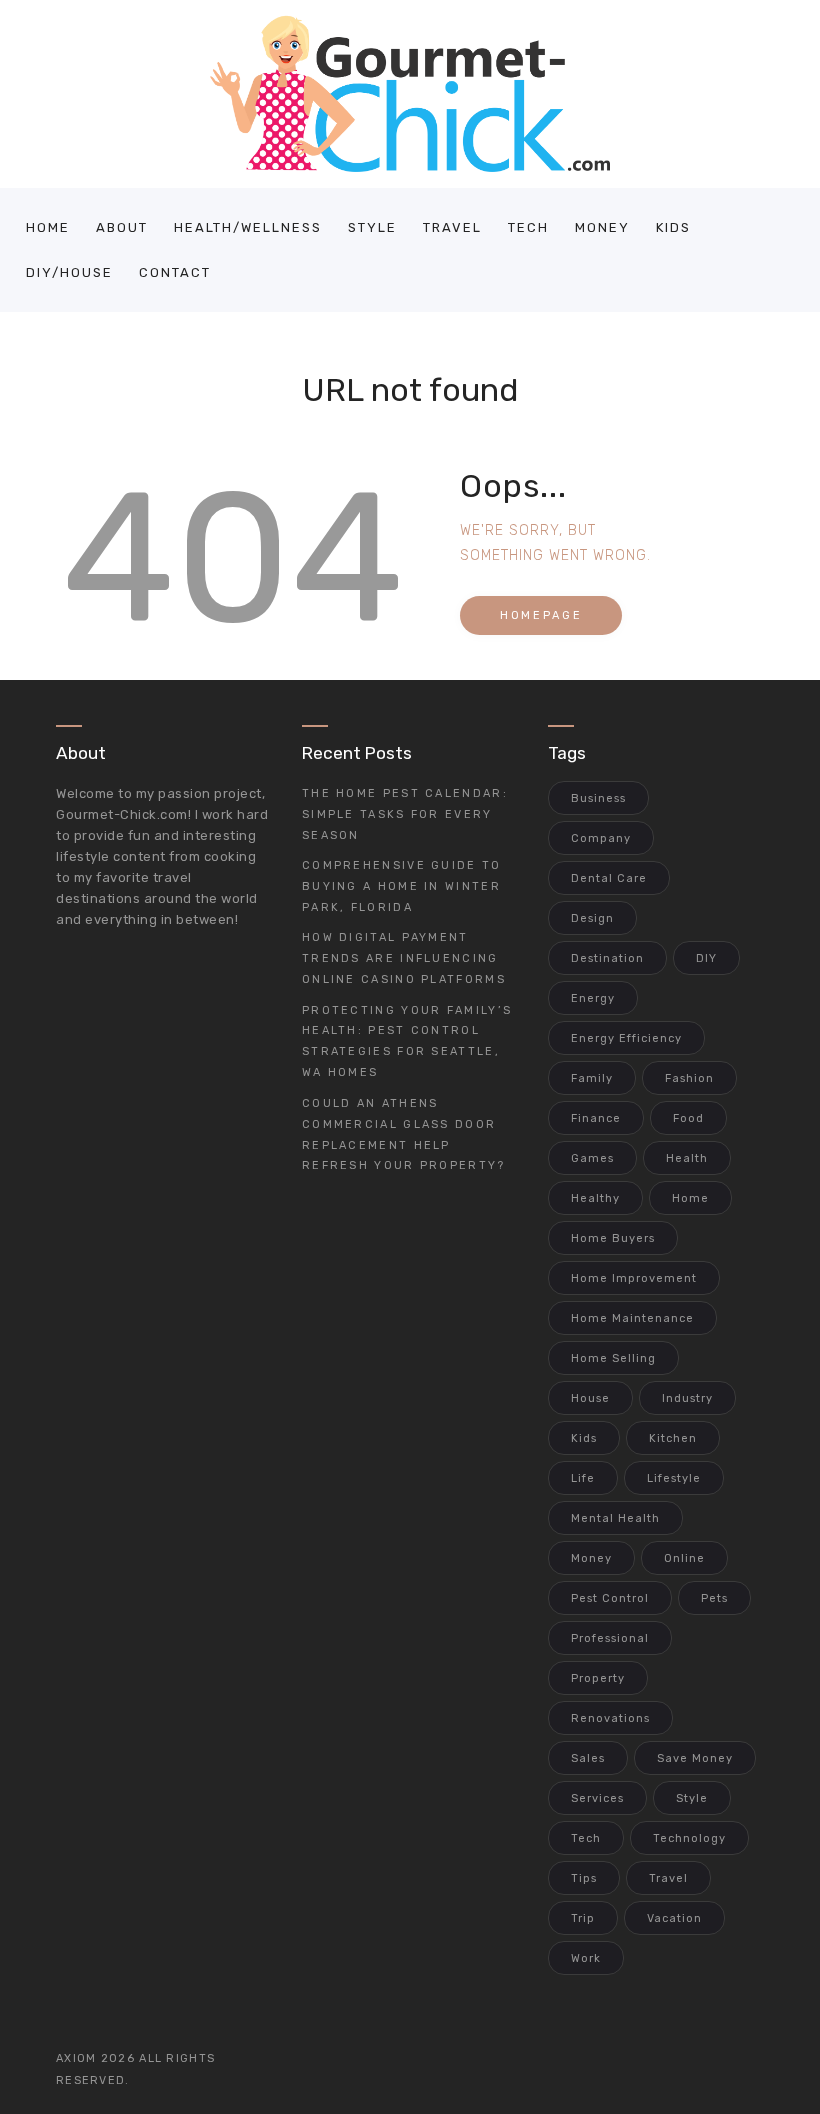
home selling (613, 1358)
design (592, 918)
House (590, 1398)
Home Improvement (634, 1278)
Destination (607, 958)
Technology (689, 1838)
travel (668, 1878)
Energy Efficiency (626, 1038)
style (692, 1798)
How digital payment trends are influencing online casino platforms (404, 958)
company (601, 838)
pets (714, 1598)
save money (695, 1758)
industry (687, 1398)
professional (610, 1638)
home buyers (613, 1238)
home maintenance (632, 1318)
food (688, 1118)
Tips (584, 1878)
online (684, 1558)
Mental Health (615, 1518)
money (591, 1558)
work (586, 1958)
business (598, 798)
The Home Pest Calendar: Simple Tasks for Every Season (405, 814)
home (690, 1198)
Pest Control (610, 1598)
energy (593, 998)
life (583, 1478)
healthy (595, 1198)
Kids (584, 1438)
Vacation (674, 1918)
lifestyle (674, 1478)
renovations (610, 1718)
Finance (596, 1118)
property (598, 1678)
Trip (583, 1918)
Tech (586, 1838)
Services (597, 1798)
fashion (689, 1078)
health (687, 1158)
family (592, 1078)
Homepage (541, 615)
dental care (609, 878)
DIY (706, 958)
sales (588, 1758)
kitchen (673, 1438)
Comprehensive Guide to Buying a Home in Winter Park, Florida (402, 886)
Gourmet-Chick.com (122, 814)
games (592, 1158)
